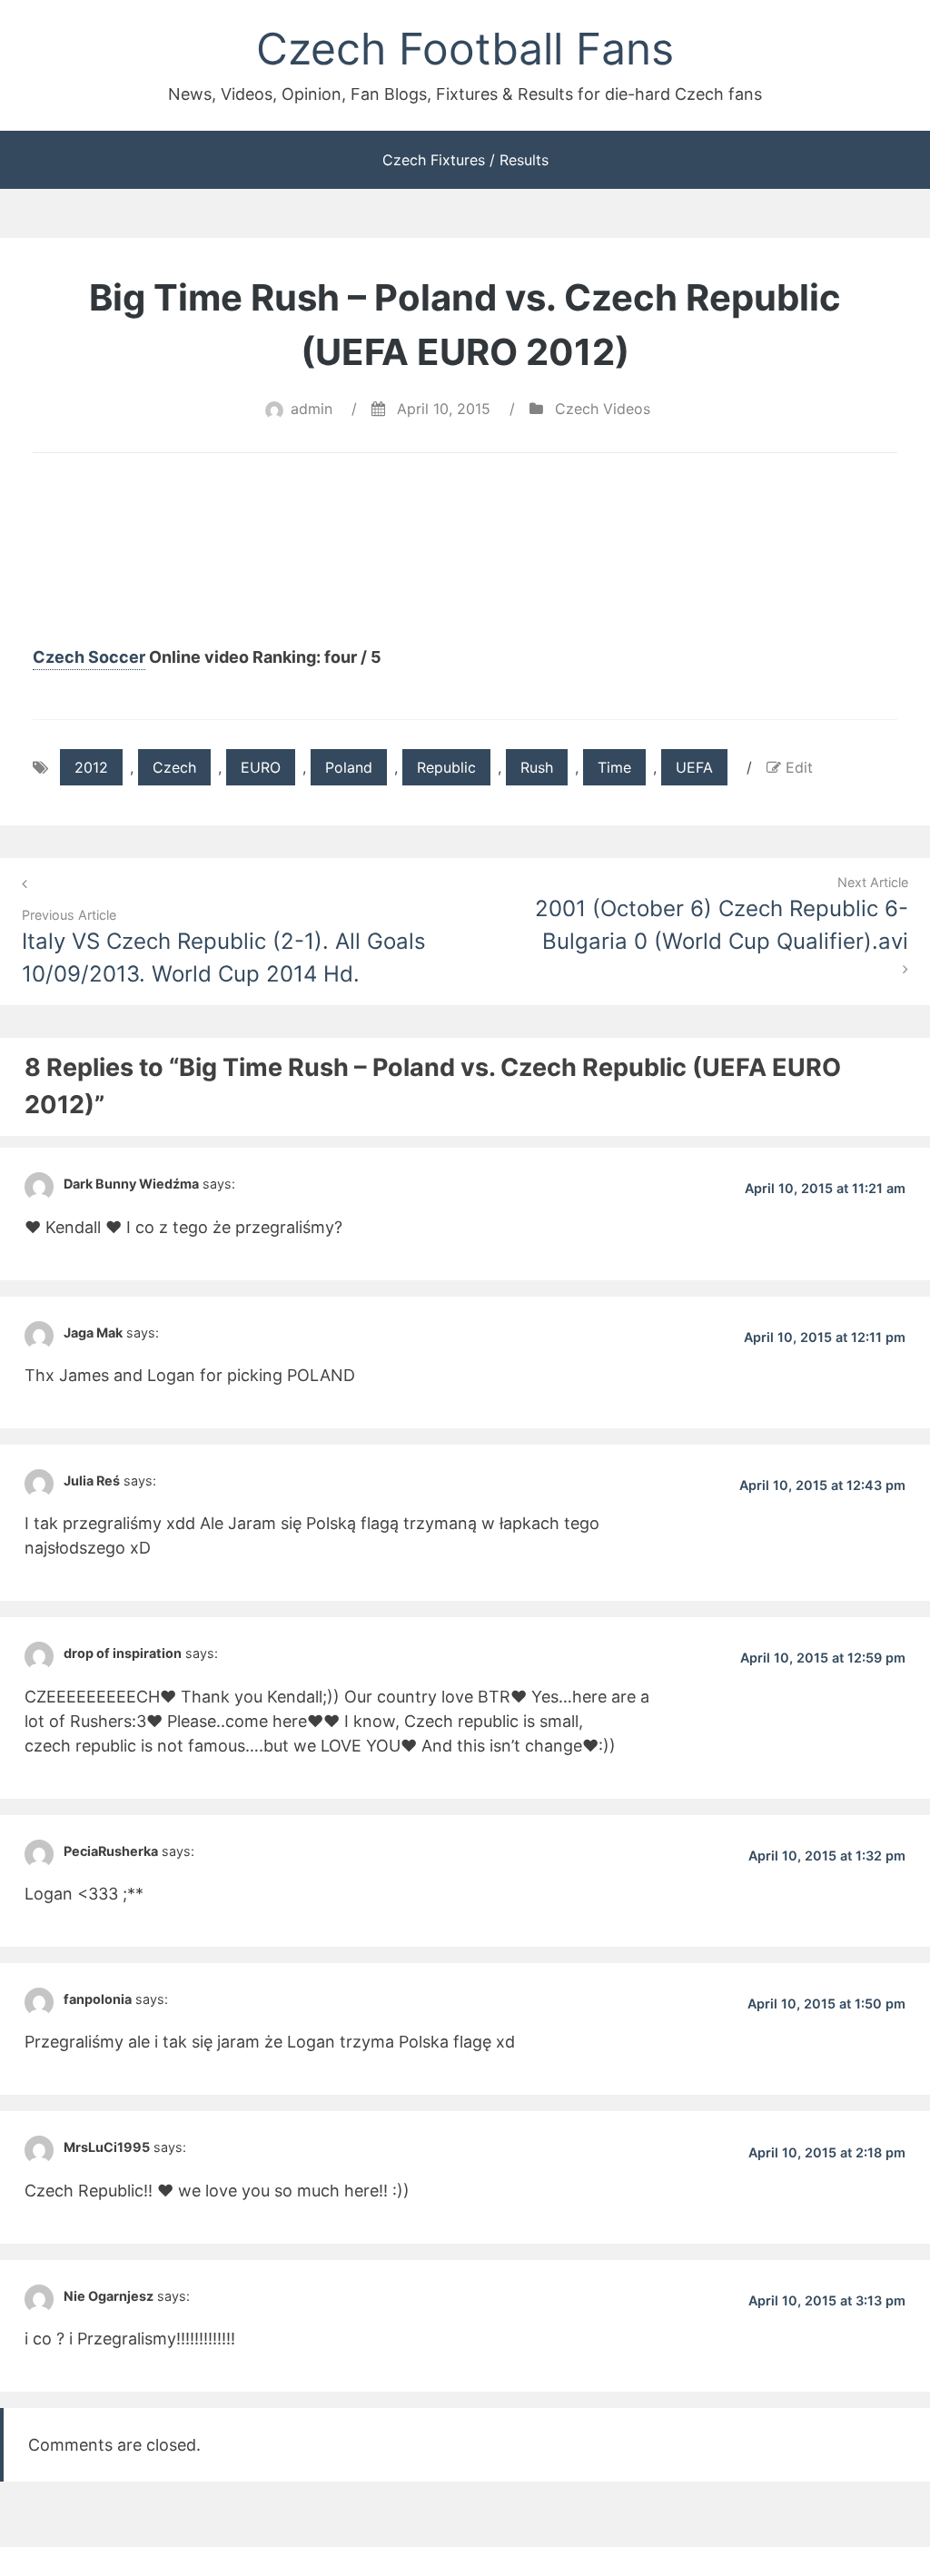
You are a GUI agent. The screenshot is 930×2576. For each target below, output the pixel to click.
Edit (799, 767)
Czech (174, 767)
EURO (261, 767)
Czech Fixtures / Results (465, 160)
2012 (91, 767)
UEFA (694, 767)
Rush (537, 767)
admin (312, 409)
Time (614, 767)
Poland (349, 767)
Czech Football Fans (465, 49)
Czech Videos (603, 409)
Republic (446, 767)
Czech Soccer (89, 657)
